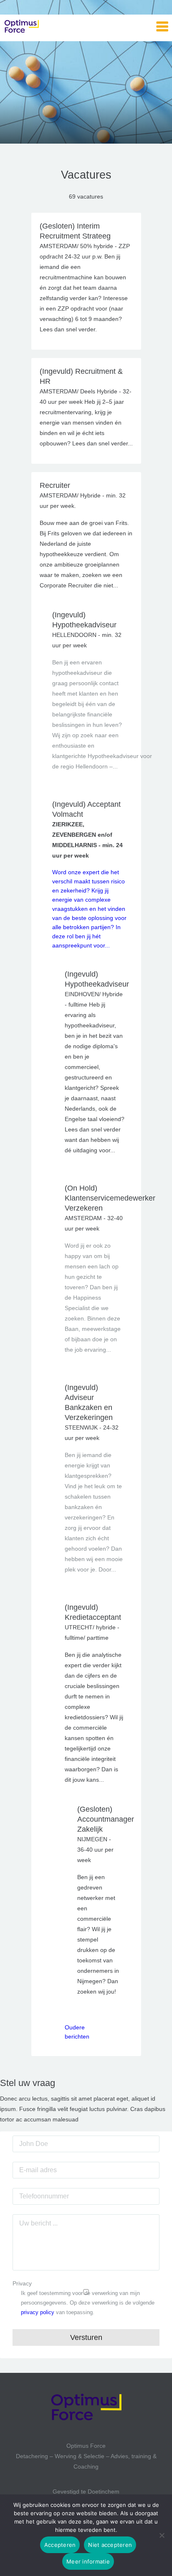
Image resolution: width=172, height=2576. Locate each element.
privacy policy (38, 2312)
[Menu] (162, 27)
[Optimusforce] (46, 27)
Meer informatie (88, 2561)
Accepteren (60, 2545)
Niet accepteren (110, 2545)
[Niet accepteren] (162, 2535)
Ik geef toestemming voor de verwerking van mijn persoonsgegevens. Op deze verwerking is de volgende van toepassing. (88, 2303)
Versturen (86, 2337)
